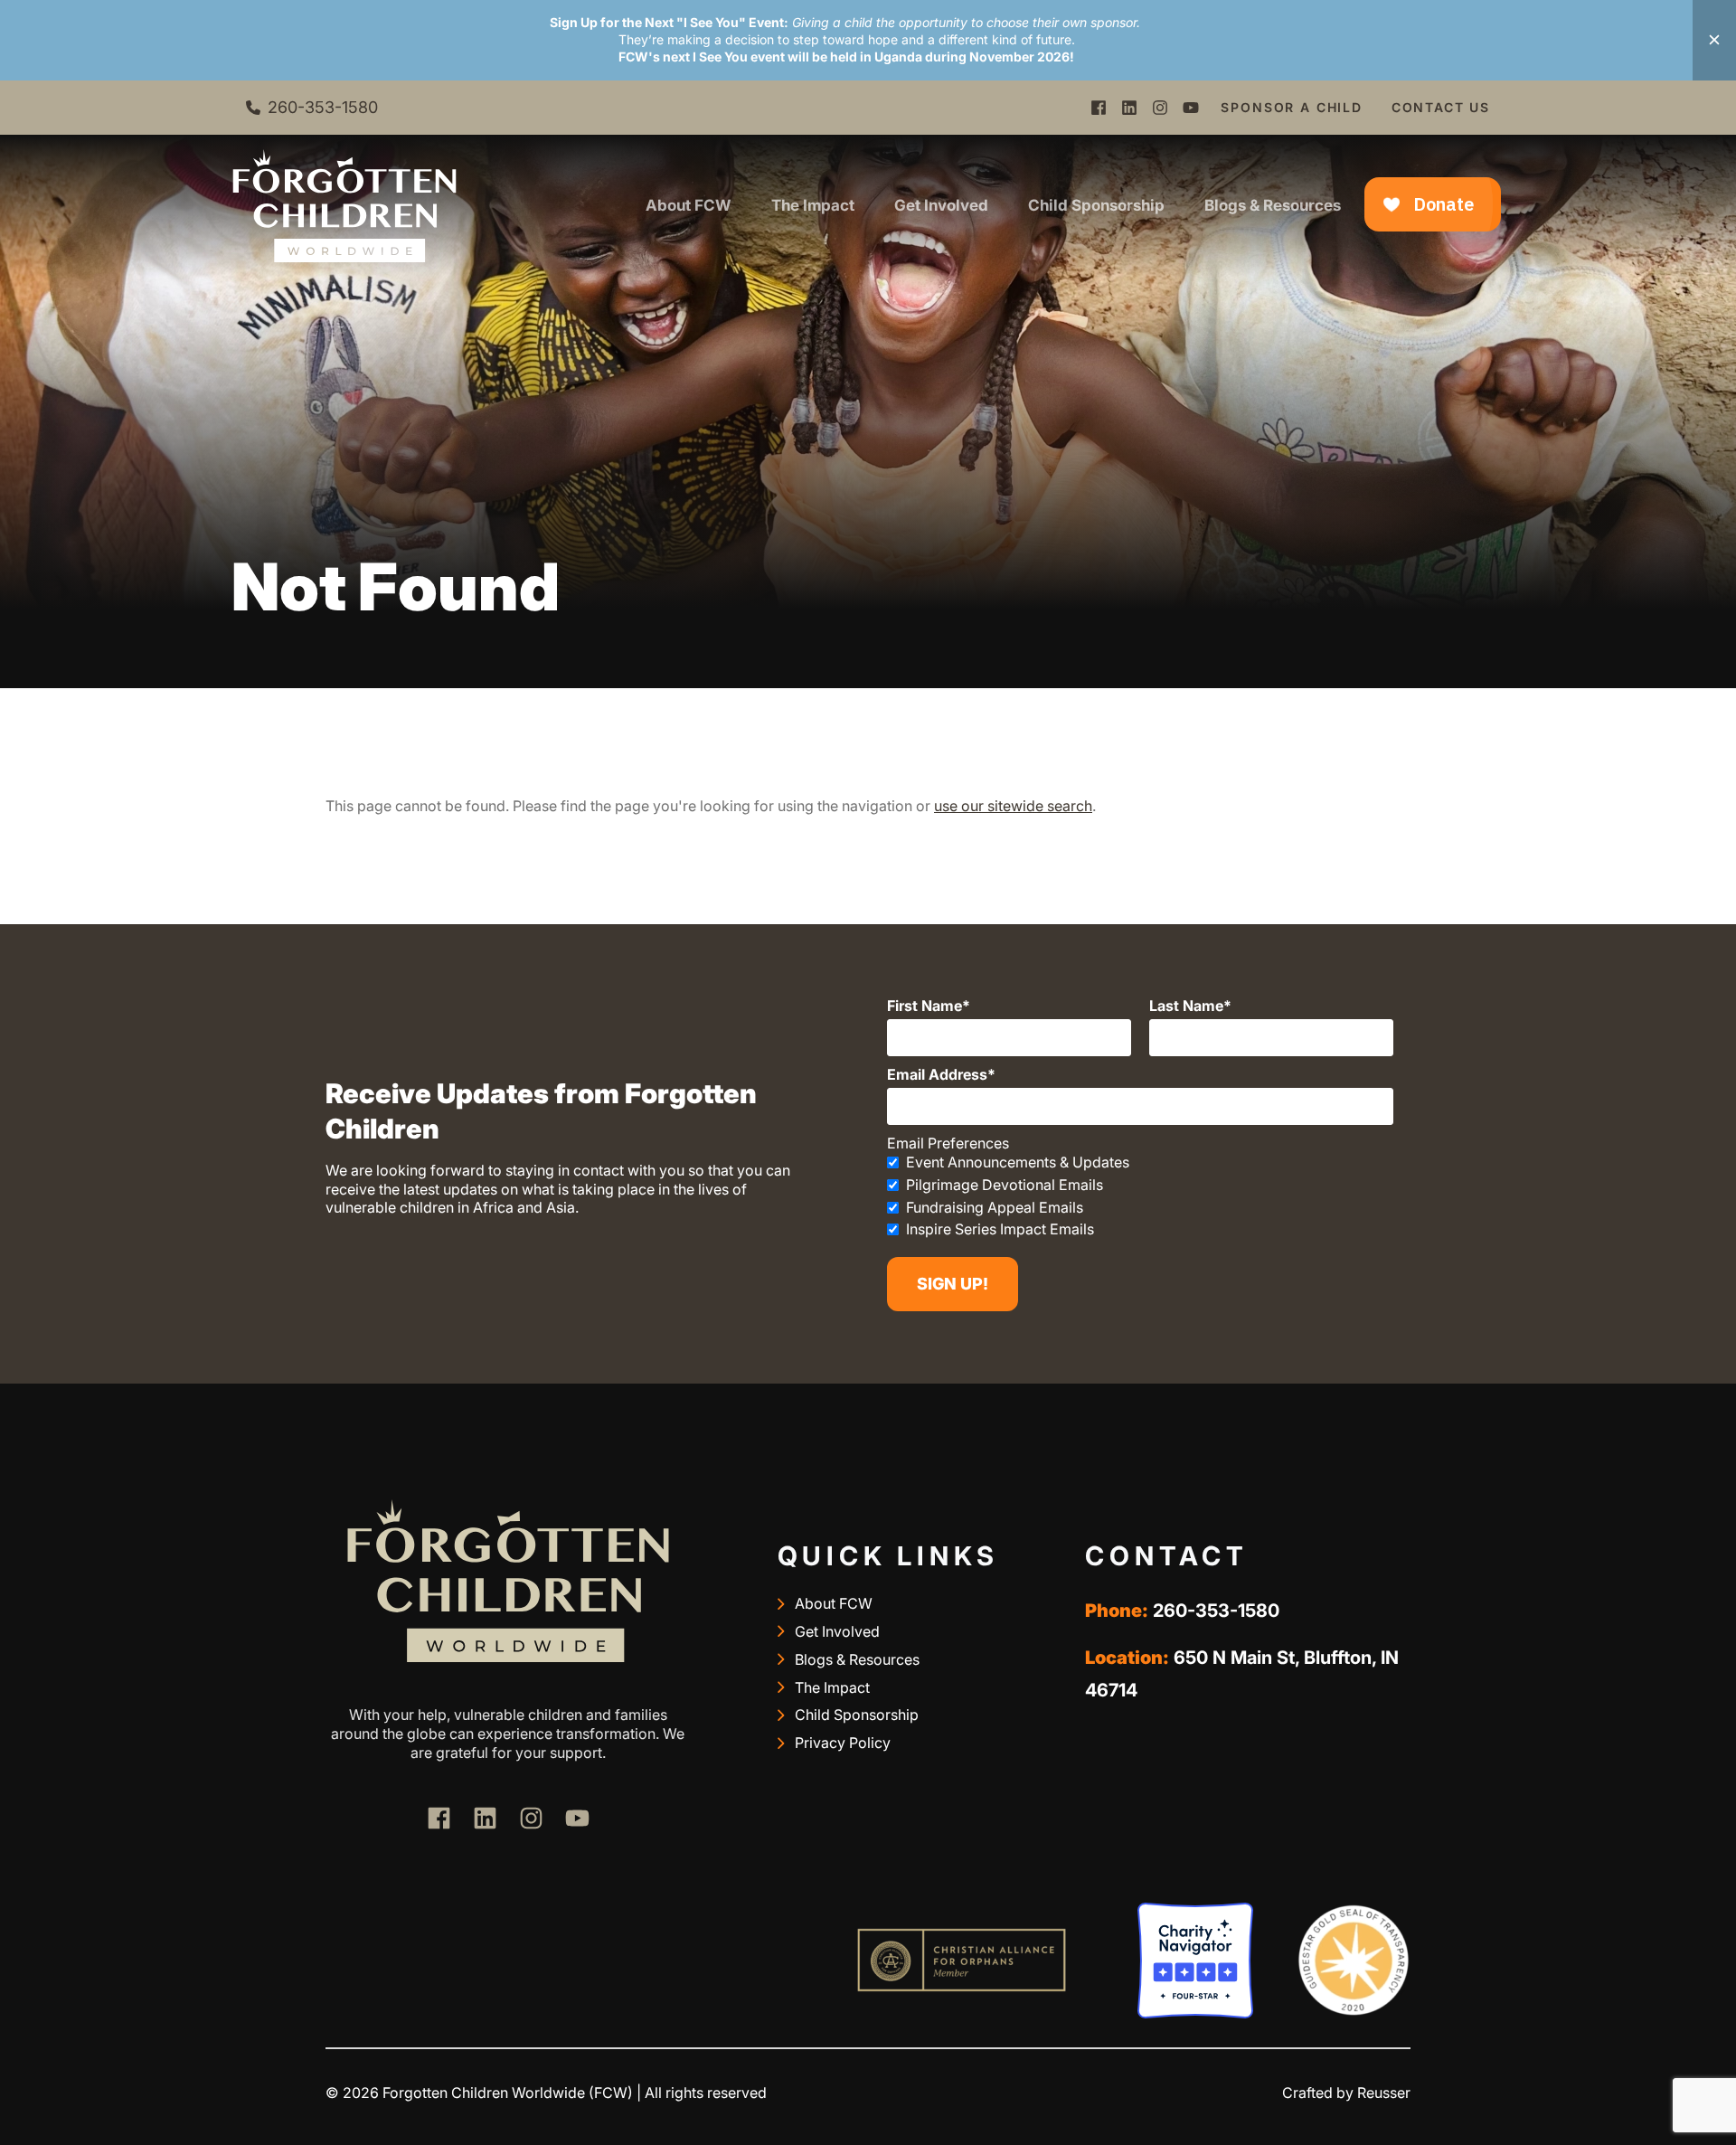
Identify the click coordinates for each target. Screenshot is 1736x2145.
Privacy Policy (843, 1743)
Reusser (1384, 2093)
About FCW (689, 205)
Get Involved (941, 205)
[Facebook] (1099, 108)
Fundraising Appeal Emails (995, 1207)
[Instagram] (1160, 108)
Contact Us (1441, 107)
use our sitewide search (1013, 806)
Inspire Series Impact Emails (1000, 1229)
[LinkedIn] (1129, 108)
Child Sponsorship (1096, 205)
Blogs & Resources (1273, 205)
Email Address (937, 1074)
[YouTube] (1191, 108)
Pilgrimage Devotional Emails (1005, 1185)
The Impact (813, 205)
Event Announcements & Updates (1018, 1162)
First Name (925, 1006)
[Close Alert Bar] (1714, 40)
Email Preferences (948, 1143)
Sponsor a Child (1291, 107)
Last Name (1186, 1006)
